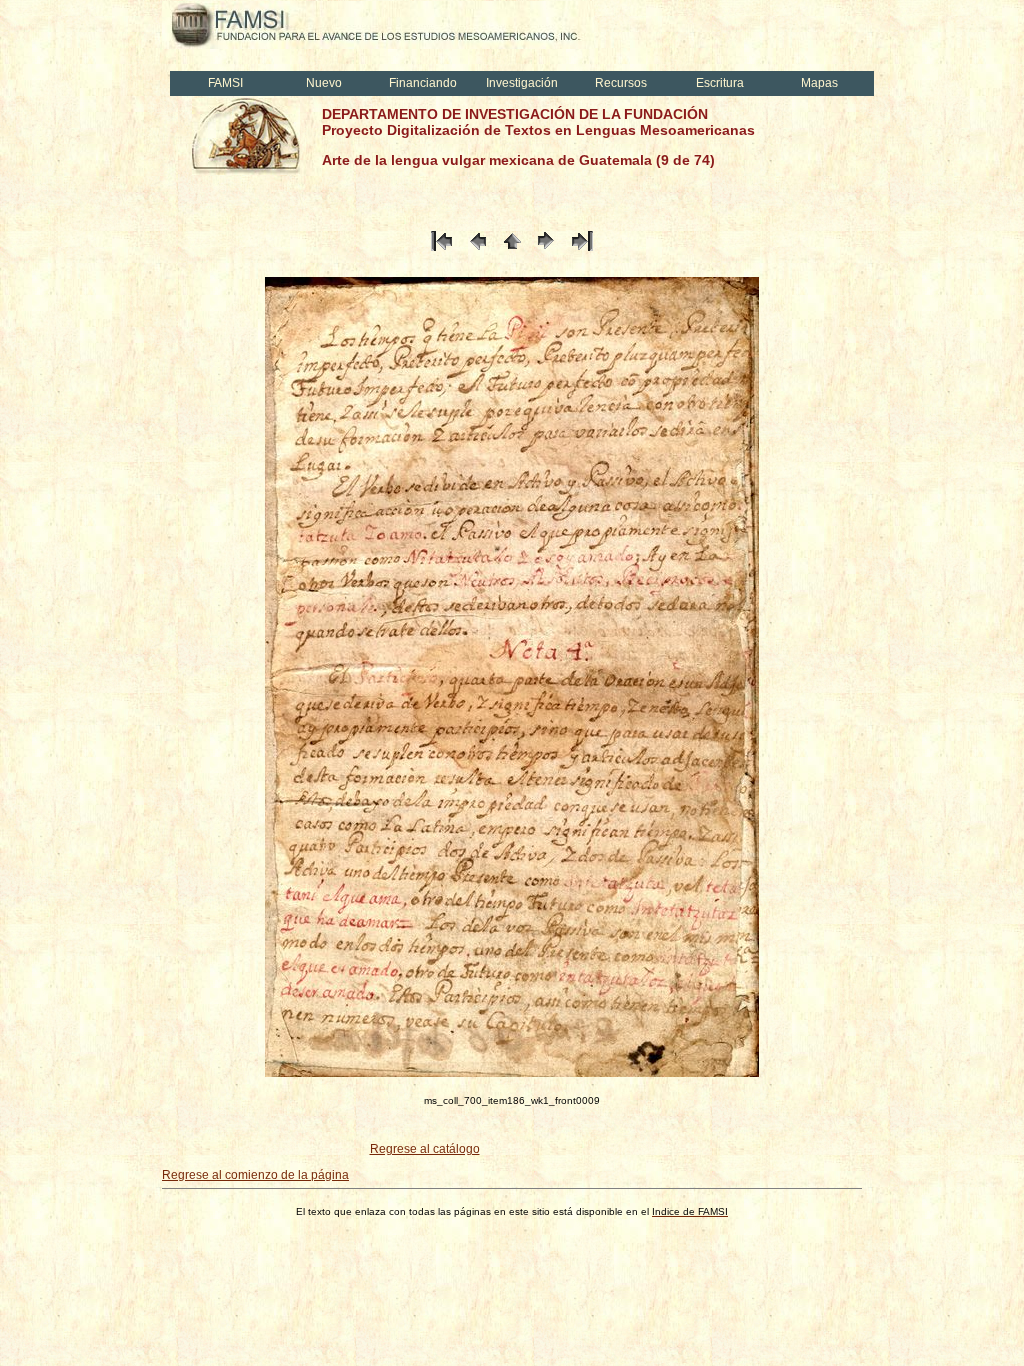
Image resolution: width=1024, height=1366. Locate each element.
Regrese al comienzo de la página (255, 1175)
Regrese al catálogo (425, 1149)
